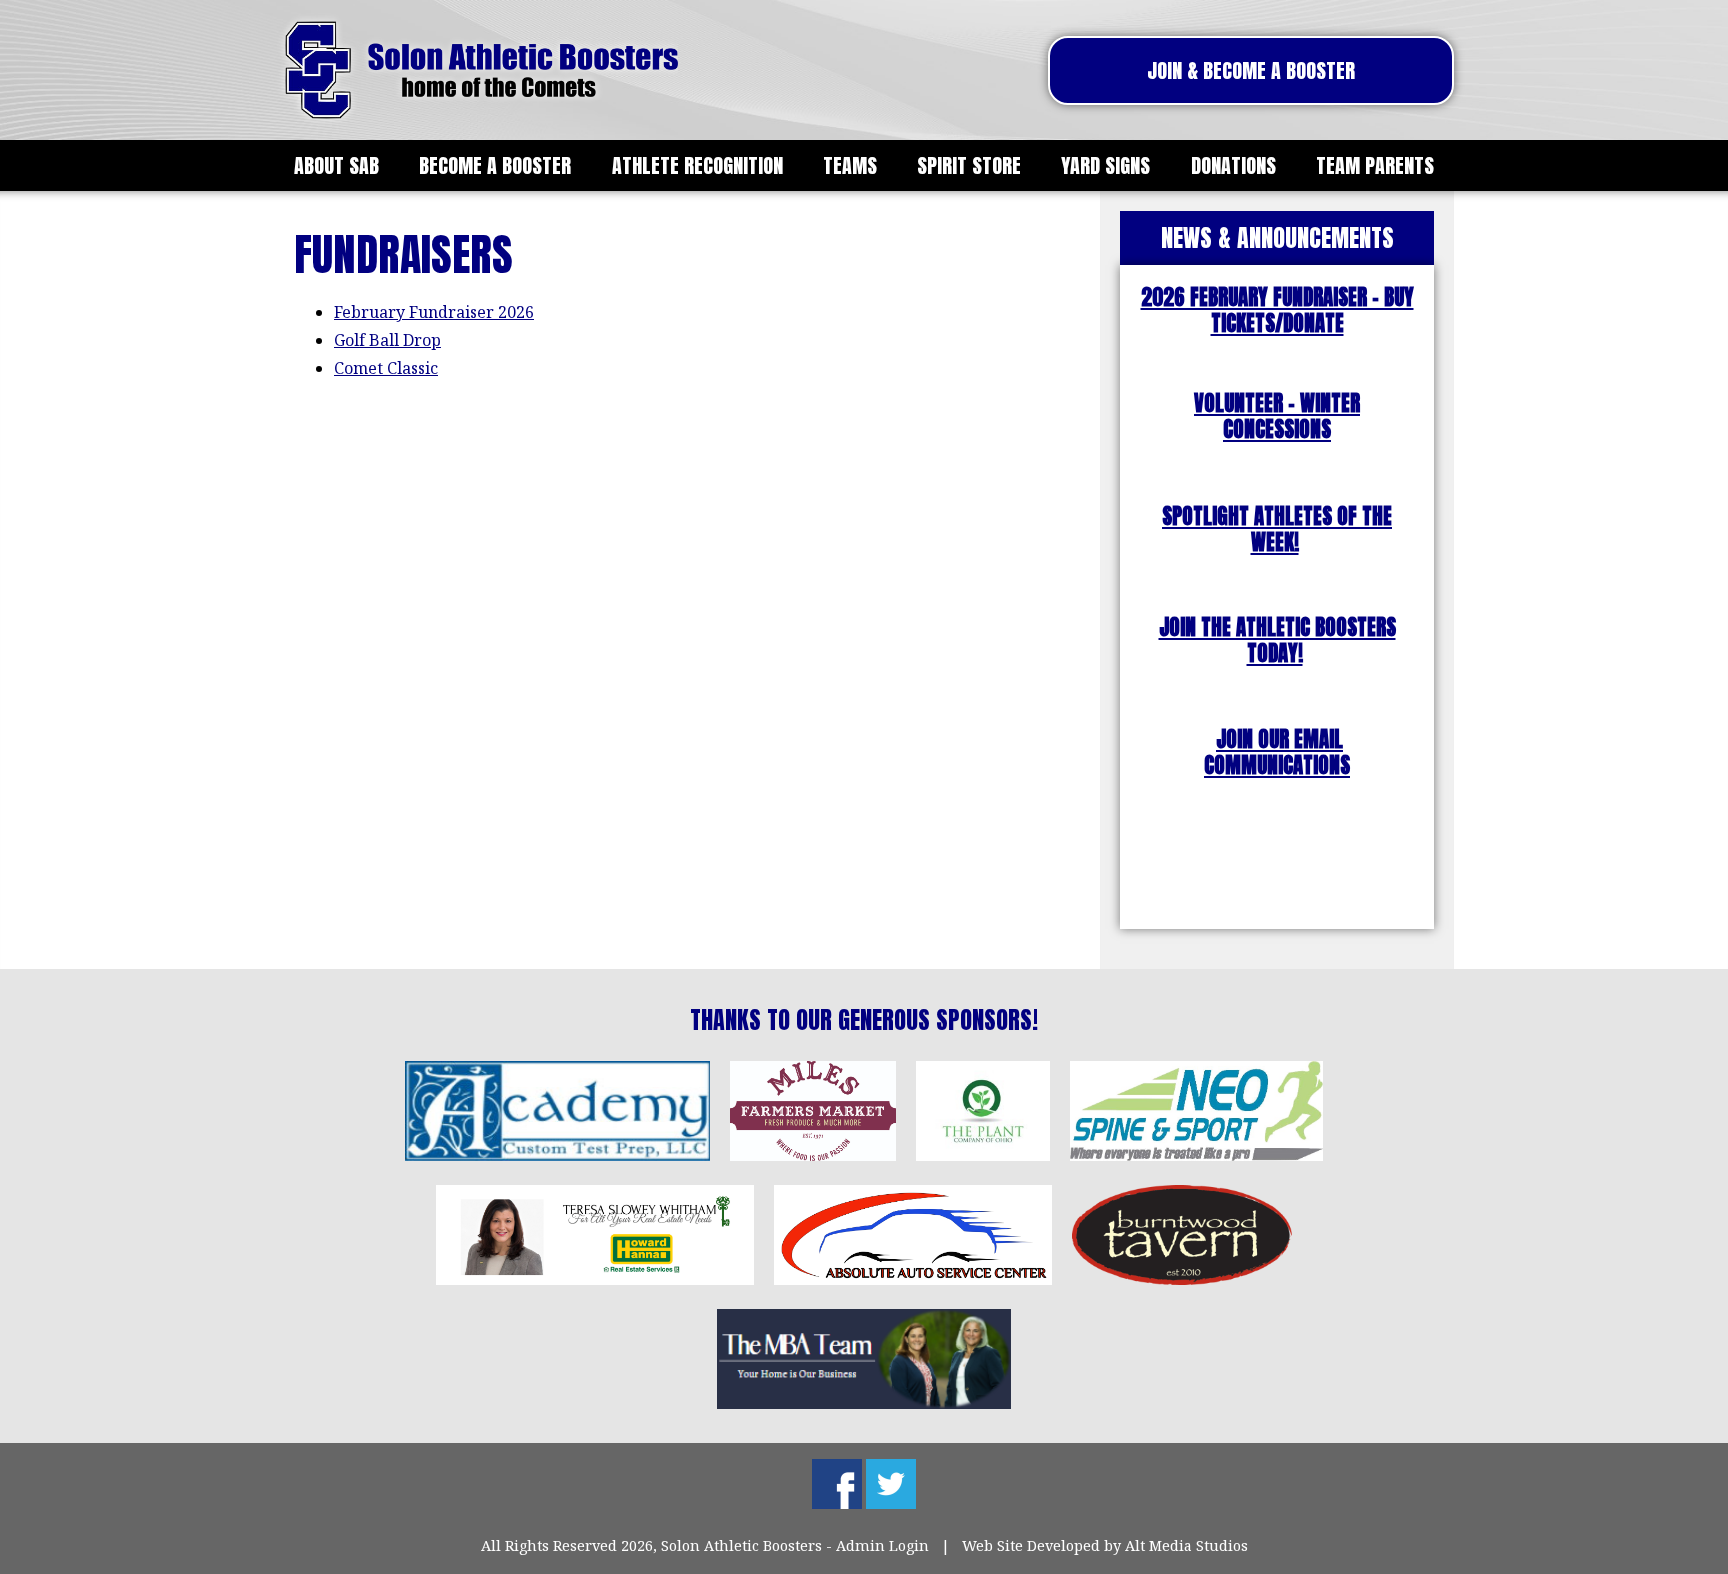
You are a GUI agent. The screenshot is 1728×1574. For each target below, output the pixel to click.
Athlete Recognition (697, 165)
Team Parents (1375, 165)
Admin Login (882, 1545)
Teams (850, 165)
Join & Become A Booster (1251, 70)
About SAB (336, 165)
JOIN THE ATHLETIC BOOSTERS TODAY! (1277, 640)
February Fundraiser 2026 (434, 312)
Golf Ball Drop (387, 340)
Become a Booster (495, 165)
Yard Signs (1105, 165)
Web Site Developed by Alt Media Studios (1105, 1545)
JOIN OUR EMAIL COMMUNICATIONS (1277, 752)
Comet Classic (386, 368)
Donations (1233, 165)
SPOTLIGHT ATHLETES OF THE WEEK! (1277, 529)
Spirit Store (969, 165)
